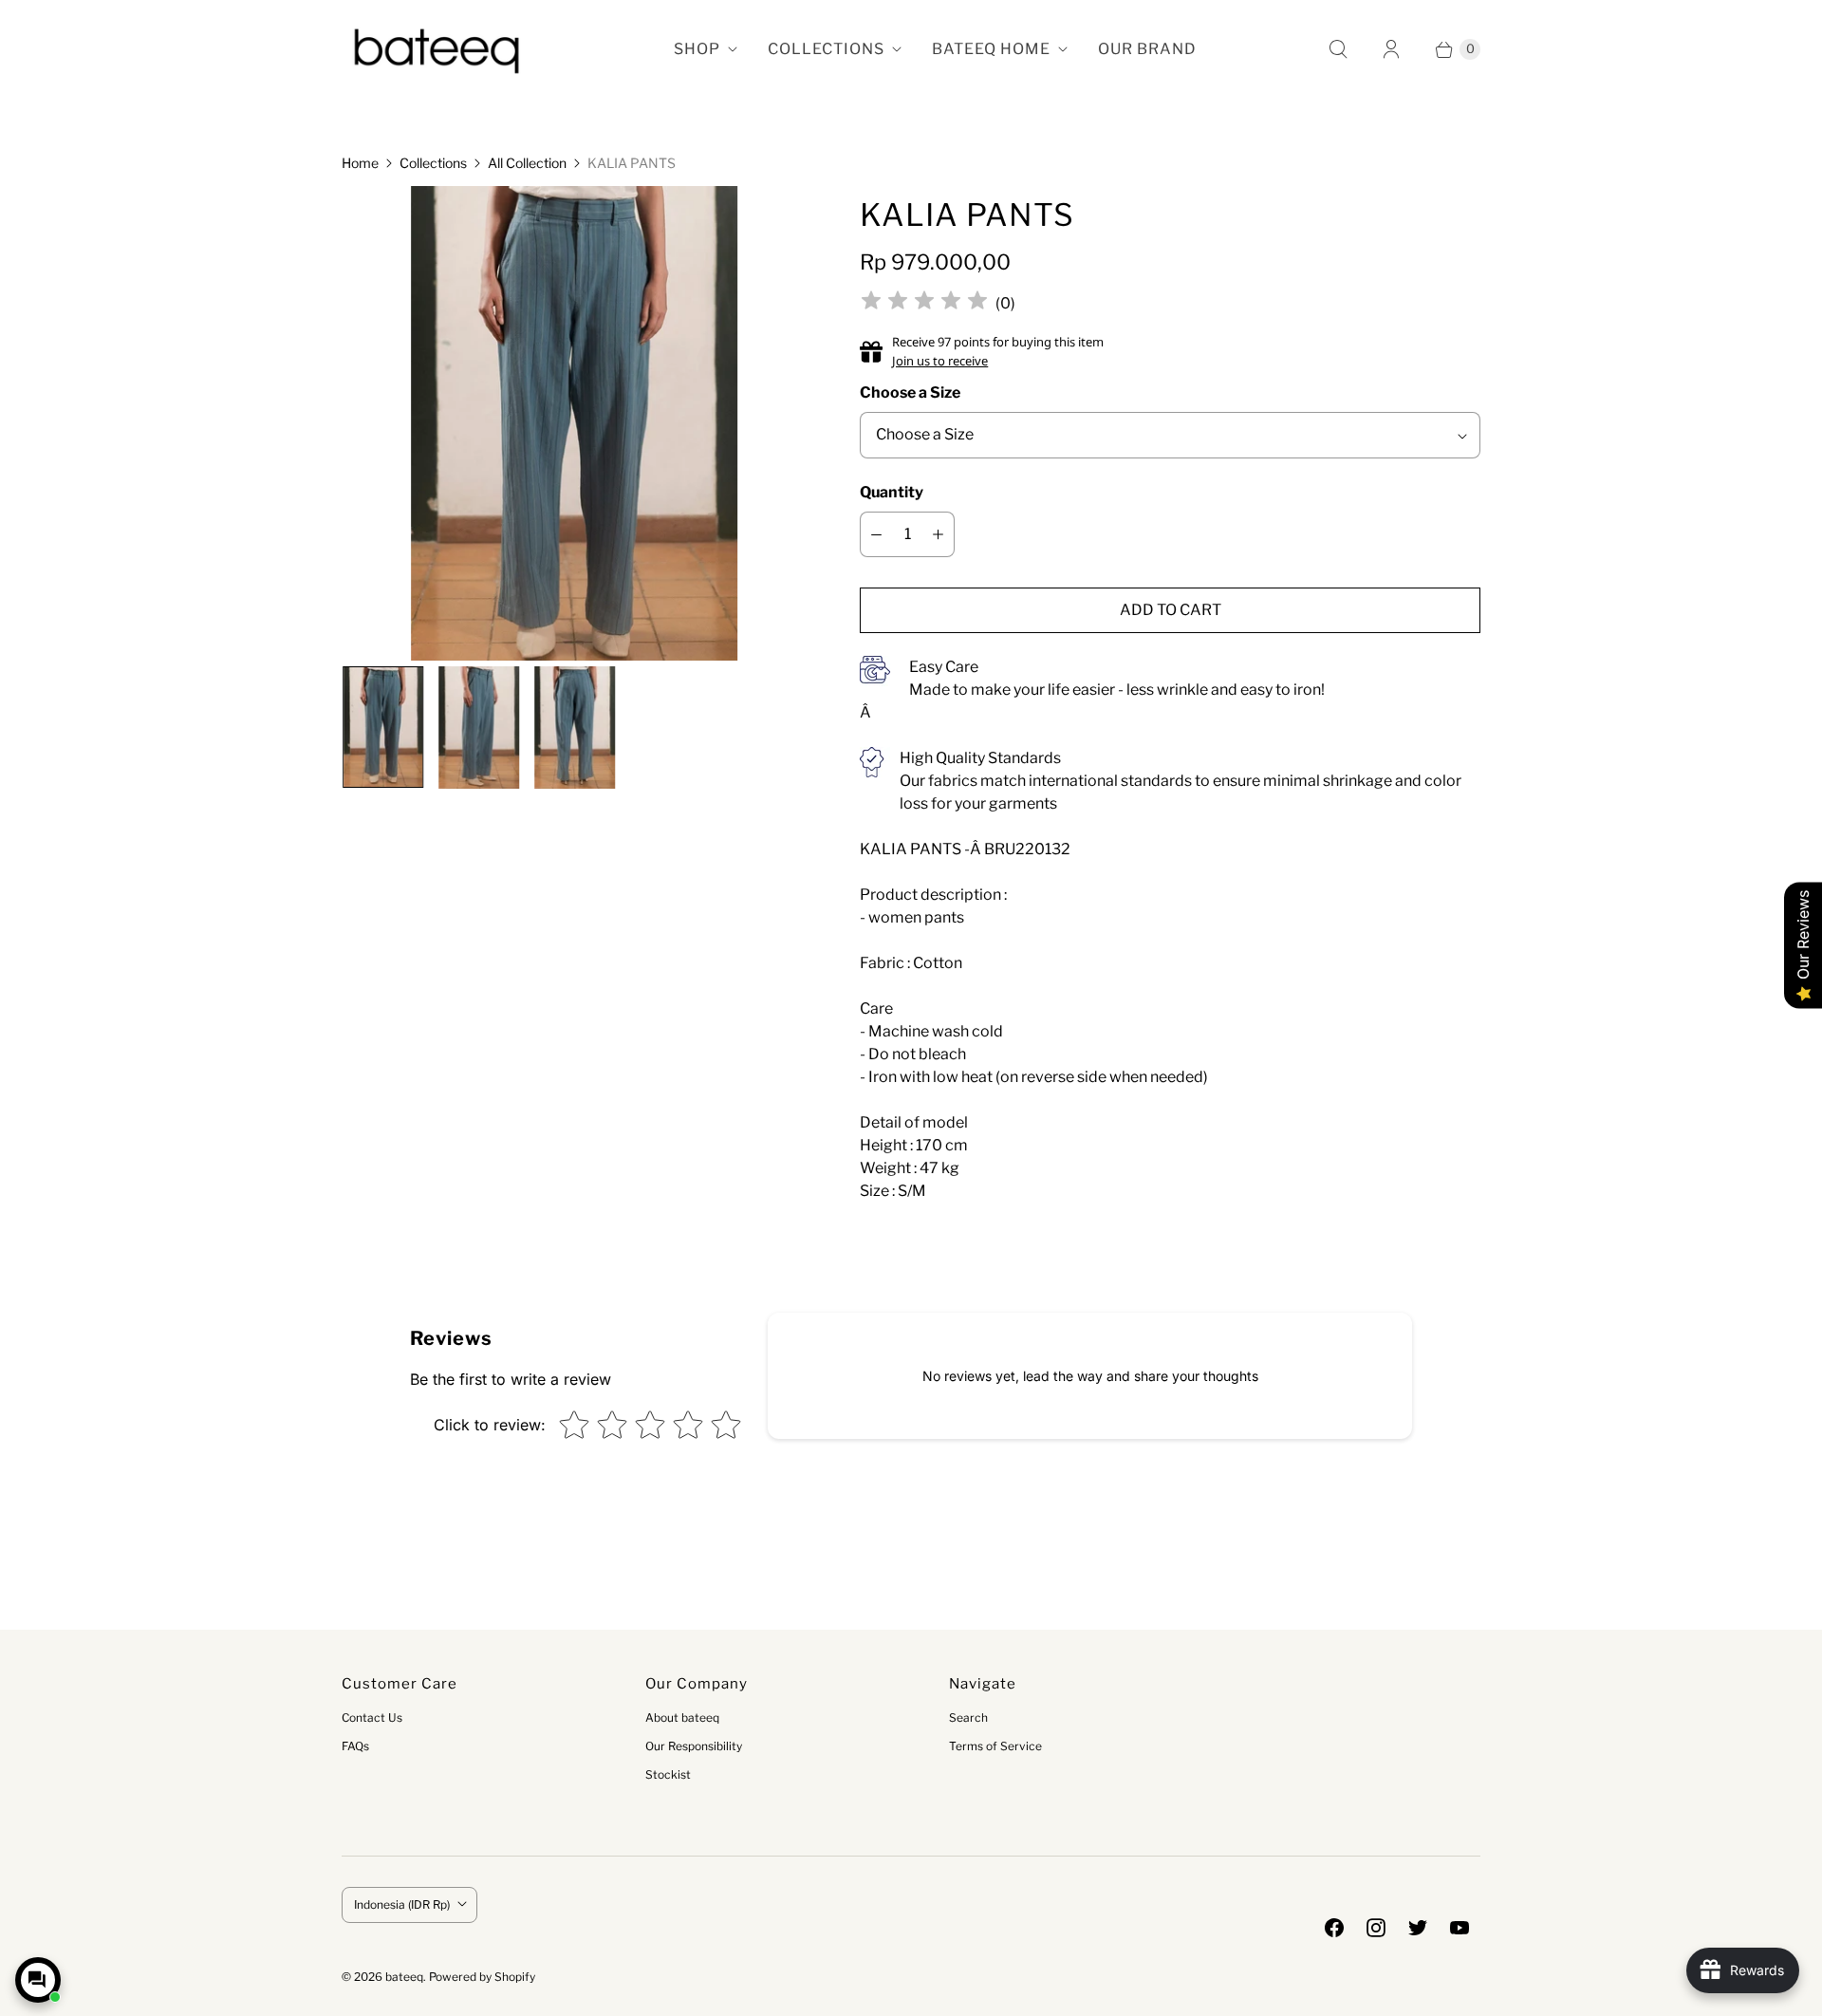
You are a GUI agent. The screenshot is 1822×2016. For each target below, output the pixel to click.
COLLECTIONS (826, 49)
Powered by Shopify (482, 1977)
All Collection (527, 163)
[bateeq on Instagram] (1376, 1928)
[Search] (1338, 49)
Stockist (668, 1774)
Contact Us (372, 1717)
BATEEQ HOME (991, 49)
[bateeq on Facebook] (1334, 1928)
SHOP (697, 49)
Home (360, 163)
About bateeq (682, 1717)
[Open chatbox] (38, 1980)
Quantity (892, 492)
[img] (924, 303)
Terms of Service (995, 1746)
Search (968, 1717)
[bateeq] (437, 49)
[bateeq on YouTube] (1459, 1928)
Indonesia (402, 1904)
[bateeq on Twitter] (1418, 1928)
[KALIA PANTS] (575, 430)
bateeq (404, 1977)
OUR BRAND (1147, 49)
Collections (433, 163)
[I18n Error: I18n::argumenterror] (382, 727)
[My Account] (1391, 49)
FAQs (355, 1746)
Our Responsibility (694, 1746)
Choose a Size (910, 392)
